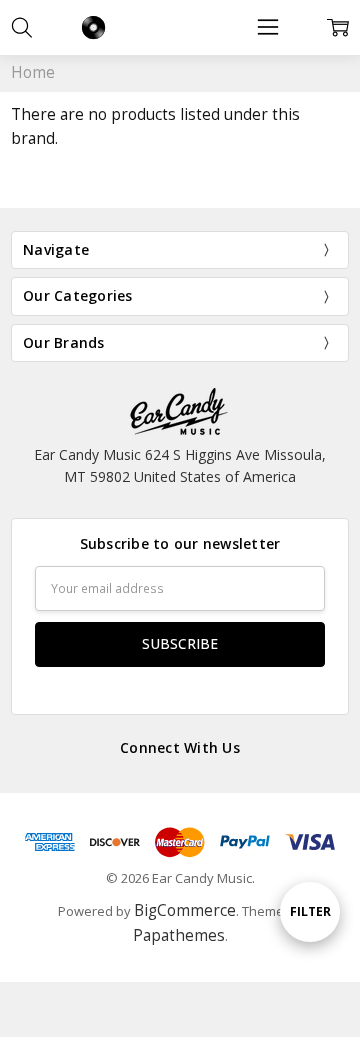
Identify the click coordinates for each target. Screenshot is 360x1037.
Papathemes (179, 935)
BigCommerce (185, 910)
